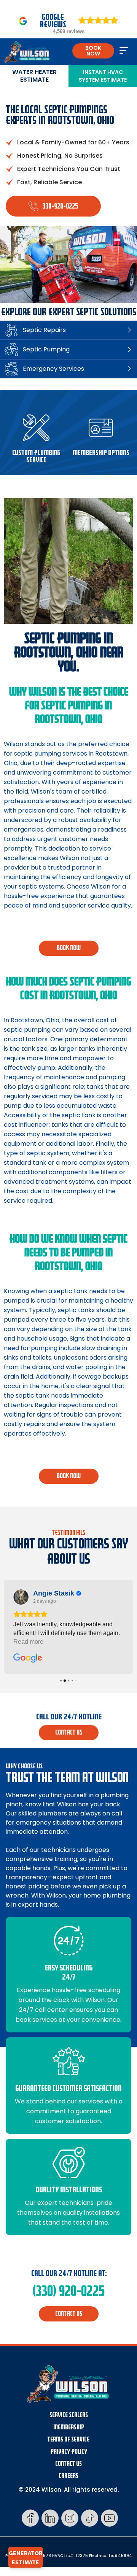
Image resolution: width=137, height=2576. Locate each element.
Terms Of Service (68, 2439)
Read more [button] (28, 1642)
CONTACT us (69, 1732)
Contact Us (68, 2464)
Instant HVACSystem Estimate (103, 76)
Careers (68, 2476)
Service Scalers (69, 2415)
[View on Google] (21, 1597)
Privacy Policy (69, 2452)
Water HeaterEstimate (34, 76)
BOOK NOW (93, 51)
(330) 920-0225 (68, 2291)
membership (69, 2427)
